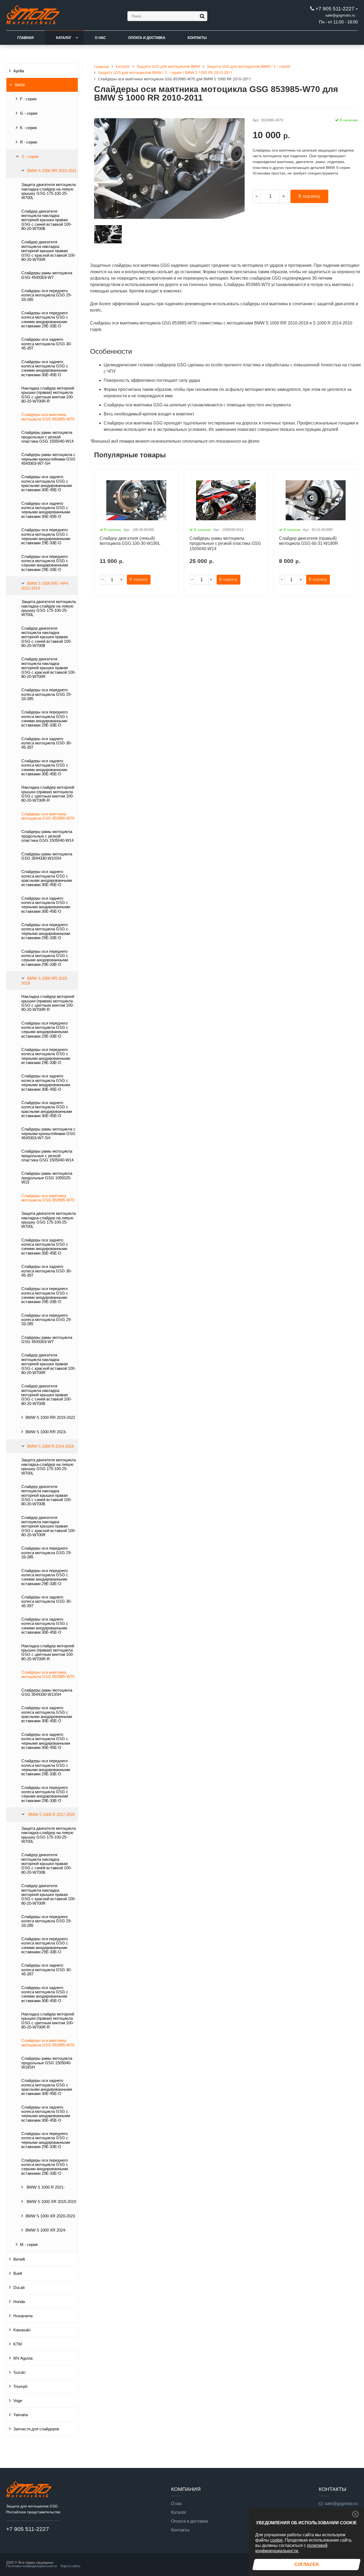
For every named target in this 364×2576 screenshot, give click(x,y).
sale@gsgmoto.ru (340, 15)
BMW (20, 85)
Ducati (19, 2288)
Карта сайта (70, 2566)
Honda (19, 2302)
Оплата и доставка (147, 38)
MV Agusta (23, 2358)
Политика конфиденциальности (32, 2566)
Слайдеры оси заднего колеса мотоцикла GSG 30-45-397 (46, 344)
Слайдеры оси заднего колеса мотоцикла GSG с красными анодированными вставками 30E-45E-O (47, 483)
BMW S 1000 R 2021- (45, 2187)
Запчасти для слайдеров (36, 2429)
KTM (18, 2344)
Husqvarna (23, 2316)
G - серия (29, 113)
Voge (18, 2401)
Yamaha (21, 2415)
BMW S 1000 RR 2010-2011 (52, 171)
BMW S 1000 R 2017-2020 (51, 1815)
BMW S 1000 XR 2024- (46, 2230)
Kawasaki (22, 2330)
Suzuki (19, 2372)
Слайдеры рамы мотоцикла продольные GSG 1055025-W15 (47, 1178)
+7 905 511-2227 (335, 9)
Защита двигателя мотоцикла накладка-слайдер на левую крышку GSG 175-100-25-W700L (48, 191)
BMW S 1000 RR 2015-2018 (45, 981)
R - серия (29, 142)
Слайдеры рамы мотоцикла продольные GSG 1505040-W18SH (47, 2063)
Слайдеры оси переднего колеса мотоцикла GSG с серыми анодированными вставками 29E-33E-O (45, 563)
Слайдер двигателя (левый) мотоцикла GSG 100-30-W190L (130, 541)
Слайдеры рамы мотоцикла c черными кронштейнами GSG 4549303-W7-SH (48, 459)
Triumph (20, 2387)
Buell (18, 2273)
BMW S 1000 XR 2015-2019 (51, 2202)
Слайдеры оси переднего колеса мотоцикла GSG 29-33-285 (46, 295)
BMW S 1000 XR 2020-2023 (50, 2216)
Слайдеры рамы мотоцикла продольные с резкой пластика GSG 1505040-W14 (47, 437)
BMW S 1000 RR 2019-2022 (50, 1418)
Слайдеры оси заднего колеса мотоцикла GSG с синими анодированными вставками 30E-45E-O (45, 368)
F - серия (28, 99)
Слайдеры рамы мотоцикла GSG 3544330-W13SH (47, 1692)
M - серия (29, 2245)
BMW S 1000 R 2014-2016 (50, 1446)
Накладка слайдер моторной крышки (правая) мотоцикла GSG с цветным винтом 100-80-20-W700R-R (48, 395)
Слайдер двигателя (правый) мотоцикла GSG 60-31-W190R (309, 541)
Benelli (19, 2259)
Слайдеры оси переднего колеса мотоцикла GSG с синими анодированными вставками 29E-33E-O (45, 319)
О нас (100, 38)
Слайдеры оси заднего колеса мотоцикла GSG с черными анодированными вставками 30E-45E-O (46, 510)
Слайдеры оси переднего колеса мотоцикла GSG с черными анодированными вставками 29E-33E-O (46, 536)
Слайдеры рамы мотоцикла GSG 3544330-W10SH (47, 856)
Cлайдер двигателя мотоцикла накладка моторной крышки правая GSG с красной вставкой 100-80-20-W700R (48, 251)
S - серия (30, 157)
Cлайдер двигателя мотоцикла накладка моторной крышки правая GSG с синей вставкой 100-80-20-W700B (46, 220)
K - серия (28, 128)
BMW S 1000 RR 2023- (46, 1432)
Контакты (197, 38)
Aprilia (19, 71)
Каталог (64, 38)
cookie (276, 2540)
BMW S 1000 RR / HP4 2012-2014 (45, 586)
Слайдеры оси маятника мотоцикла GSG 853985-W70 (48, 417)
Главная (25, 38)
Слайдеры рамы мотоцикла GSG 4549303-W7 (47, 275)
